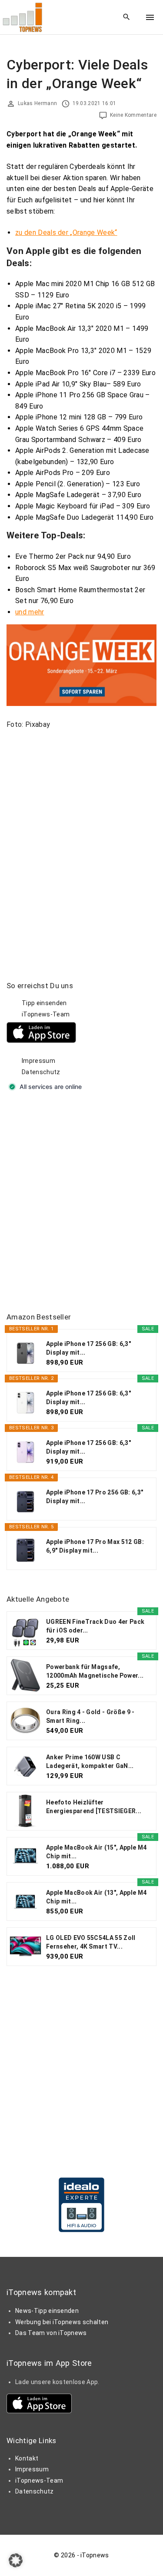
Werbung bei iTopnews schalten (62, 2322)
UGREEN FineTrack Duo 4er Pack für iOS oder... (95, 1626)
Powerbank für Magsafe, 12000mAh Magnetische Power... (95, 1671)
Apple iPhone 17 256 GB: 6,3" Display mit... (88, 1348)
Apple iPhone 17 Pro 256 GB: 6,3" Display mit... (95, 1497)
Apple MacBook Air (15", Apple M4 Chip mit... (96, 1852)
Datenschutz (41, 1072)
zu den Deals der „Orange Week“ (66, 233)
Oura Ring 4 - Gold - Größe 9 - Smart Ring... (90, 1716)
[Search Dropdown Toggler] (127, 17)
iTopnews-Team (46, 1014)
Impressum (38, 1061)
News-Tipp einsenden (47, 2311)
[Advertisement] (81, 1202)
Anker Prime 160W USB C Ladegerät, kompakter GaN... (90, 1761)
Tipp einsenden (44, 1003)
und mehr (30, 612)
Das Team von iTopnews (51, 2333)
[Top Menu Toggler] (150, 17)
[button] (16, 2560)
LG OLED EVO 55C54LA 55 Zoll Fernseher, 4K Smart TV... (91, 1942)
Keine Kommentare (133, 115)
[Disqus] (81, 844)
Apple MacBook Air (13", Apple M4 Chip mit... (96, 1897)
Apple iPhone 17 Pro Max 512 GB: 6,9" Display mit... (95, 1546)
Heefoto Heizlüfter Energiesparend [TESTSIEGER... (94, 1807)
